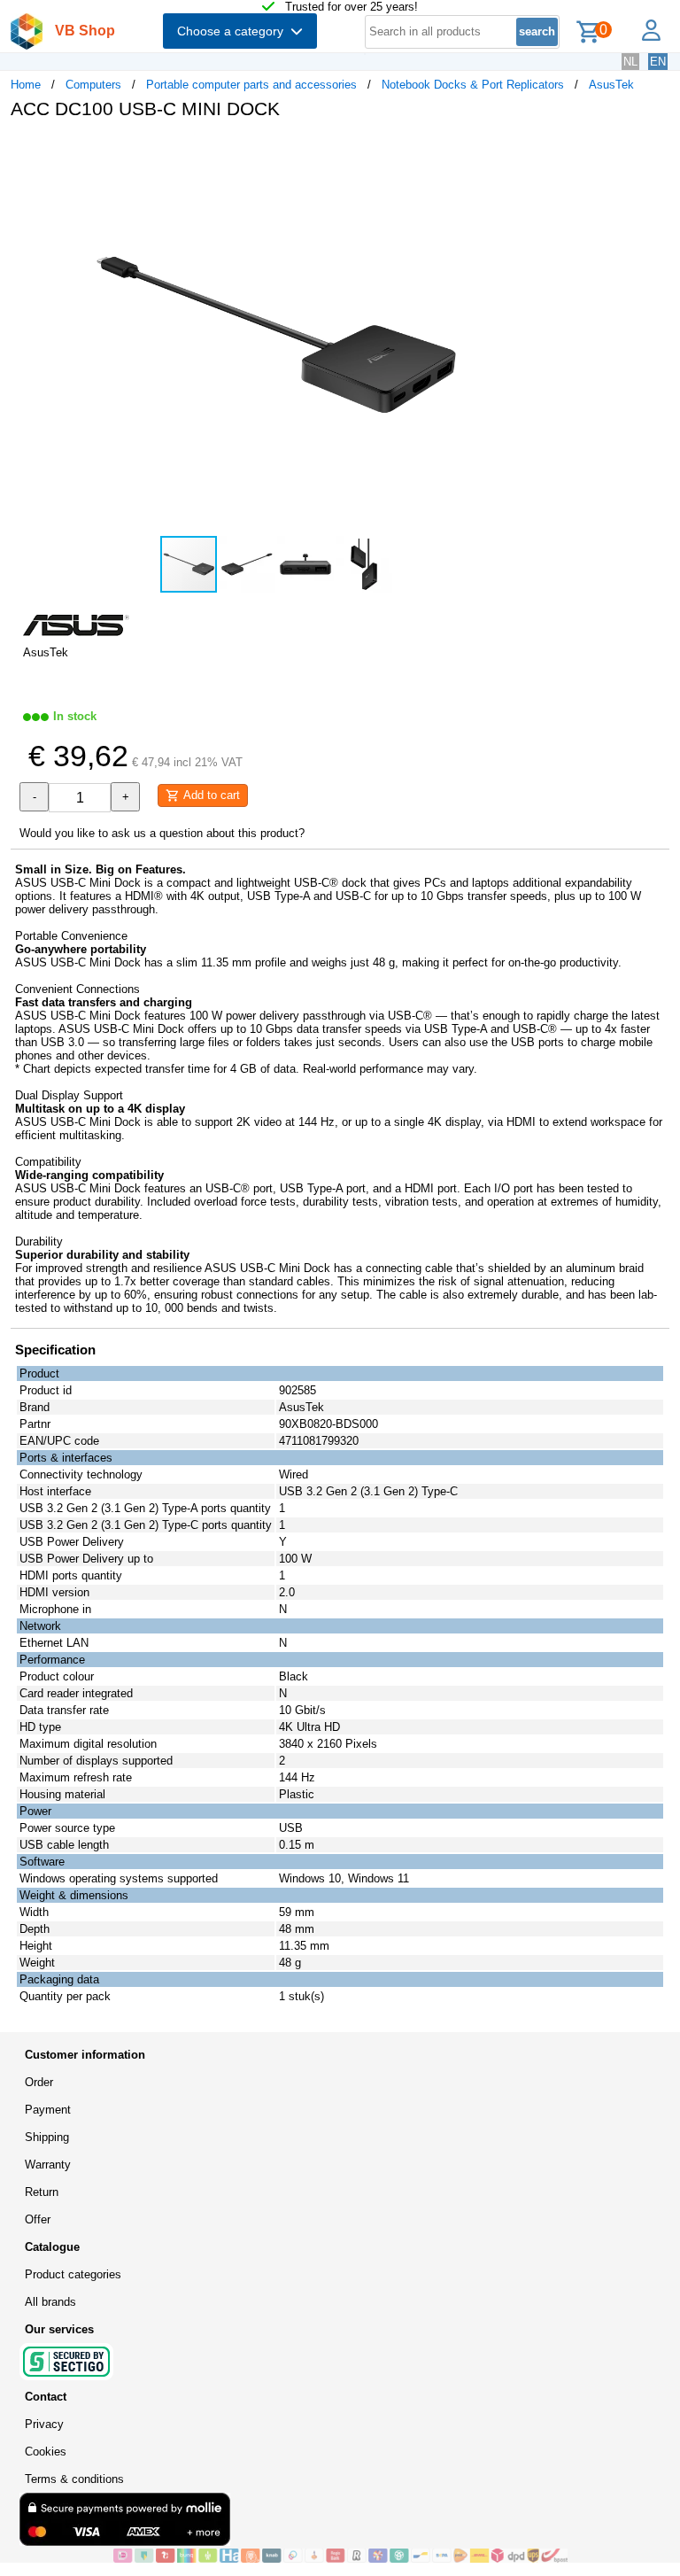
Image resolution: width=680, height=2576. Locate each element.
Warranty (48, 2165)
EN (658, 62)
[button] (526, 151)
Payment (48, 2110)
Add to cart (210, 795)
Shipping (47, 2137)
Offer (38, 2219)
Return (42, 2192)
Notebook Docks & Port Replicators (473, 85)
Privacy (44, 2424)
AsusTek (611, 85)
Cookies (46, 2452)
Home (26, 85)
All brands (50, 2302)
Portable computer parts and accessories (251, 85)
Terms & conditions (74, 2479)
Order (39, 2082)
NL (630, 62)
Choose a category (234, 31)
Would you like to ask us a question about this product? (162, 833)
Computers (93, 85)
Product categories (73, 2274)
